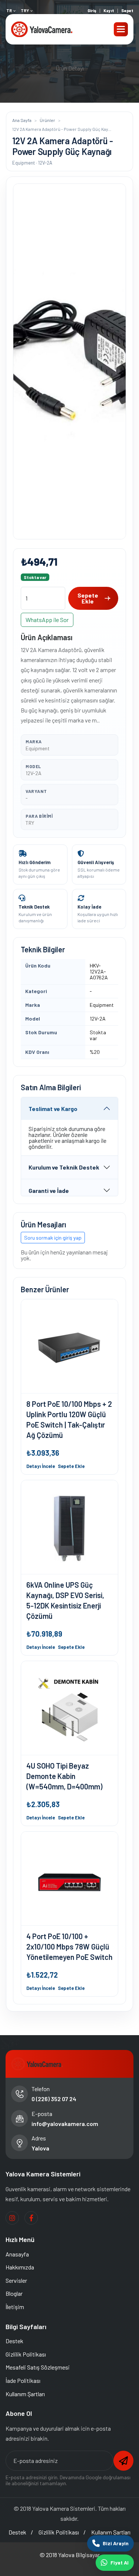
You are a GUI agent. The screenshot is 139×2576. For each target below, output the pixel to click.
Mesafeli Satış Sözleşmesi (38, 2367)
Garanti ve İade (49, 1191)
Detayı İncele (41, 1466)
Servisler (16, 2280)
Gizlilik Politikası (26, 2354)
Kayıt (109, 11)
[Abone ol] (123, 2461)
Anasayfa (17, 2254)
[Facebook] (31, 2218)
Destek (14, 2341)
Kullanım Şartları (25, 2394)
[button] (121, 29)
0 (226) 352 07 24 (54, 2099)
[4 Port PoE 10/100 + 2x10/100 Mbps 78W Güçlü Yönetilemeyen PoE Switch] (69, 1879)
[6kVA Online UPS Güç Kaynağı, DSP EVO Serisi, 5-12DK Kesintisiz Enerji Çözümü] (69, 1527)
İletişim (15, 2307)
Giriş (92, 11)
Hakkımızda (20, 2267)
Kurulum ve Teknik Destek (64, 1167)
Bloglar (14, 2293)
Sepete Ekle (88, 598)
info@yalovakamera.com (65, 2124)
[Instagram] (12, 2218)
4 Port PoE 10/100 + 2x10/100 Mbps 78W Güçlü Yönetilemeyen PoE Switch (69, 1947)
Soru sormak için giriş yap (53, 1238)
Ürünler (47, 120)
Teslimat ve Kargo (53, 1109)
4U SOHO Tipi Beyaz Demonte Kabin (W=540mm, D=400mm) (64, 1776)
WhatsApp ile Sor (47, 620)
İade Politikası (23, 2380)
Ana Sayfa (22, 120)
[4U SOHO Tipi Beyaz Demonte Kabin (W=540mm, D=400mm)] (69, 1708)
